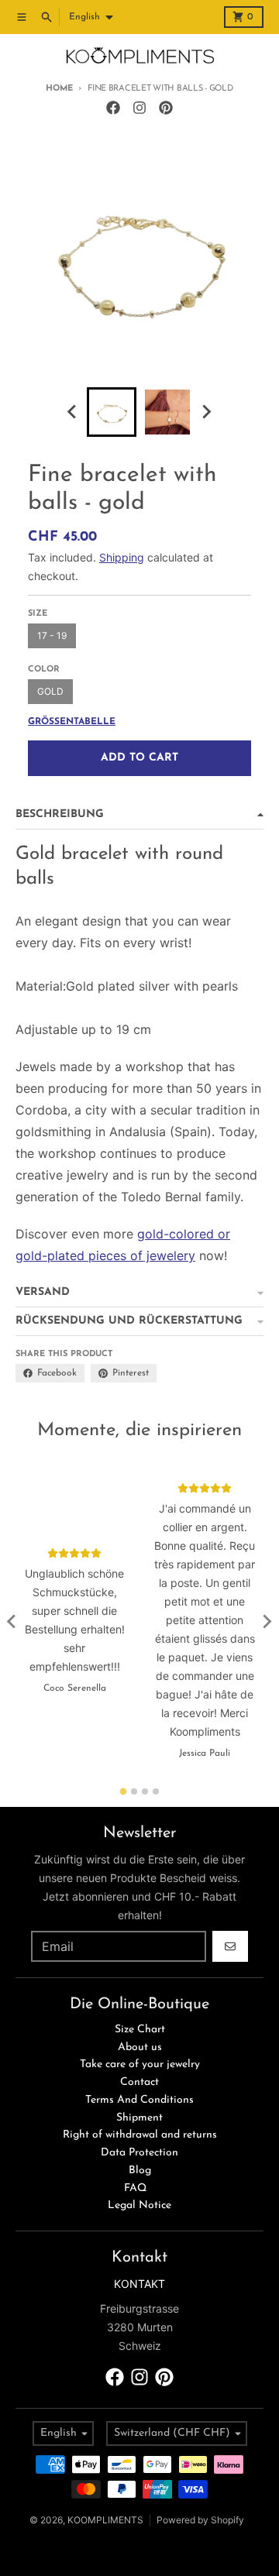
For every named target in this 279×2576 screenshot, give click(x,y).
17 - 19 (52, 635)
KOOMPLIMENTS (105, 2520)
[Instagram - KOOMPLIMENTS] (139, 108)
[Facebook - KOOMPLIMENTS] (113, 108)
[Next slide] (206, 412)
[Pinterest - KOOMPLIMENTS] (166, 108)
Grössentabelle (72, 722)
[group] (112, 412)
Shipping (122, 557)
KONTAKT (139, 2284)
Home (59, 89)
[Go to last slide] (73, 412)
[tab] (124, 1791)
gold (50, 691)
